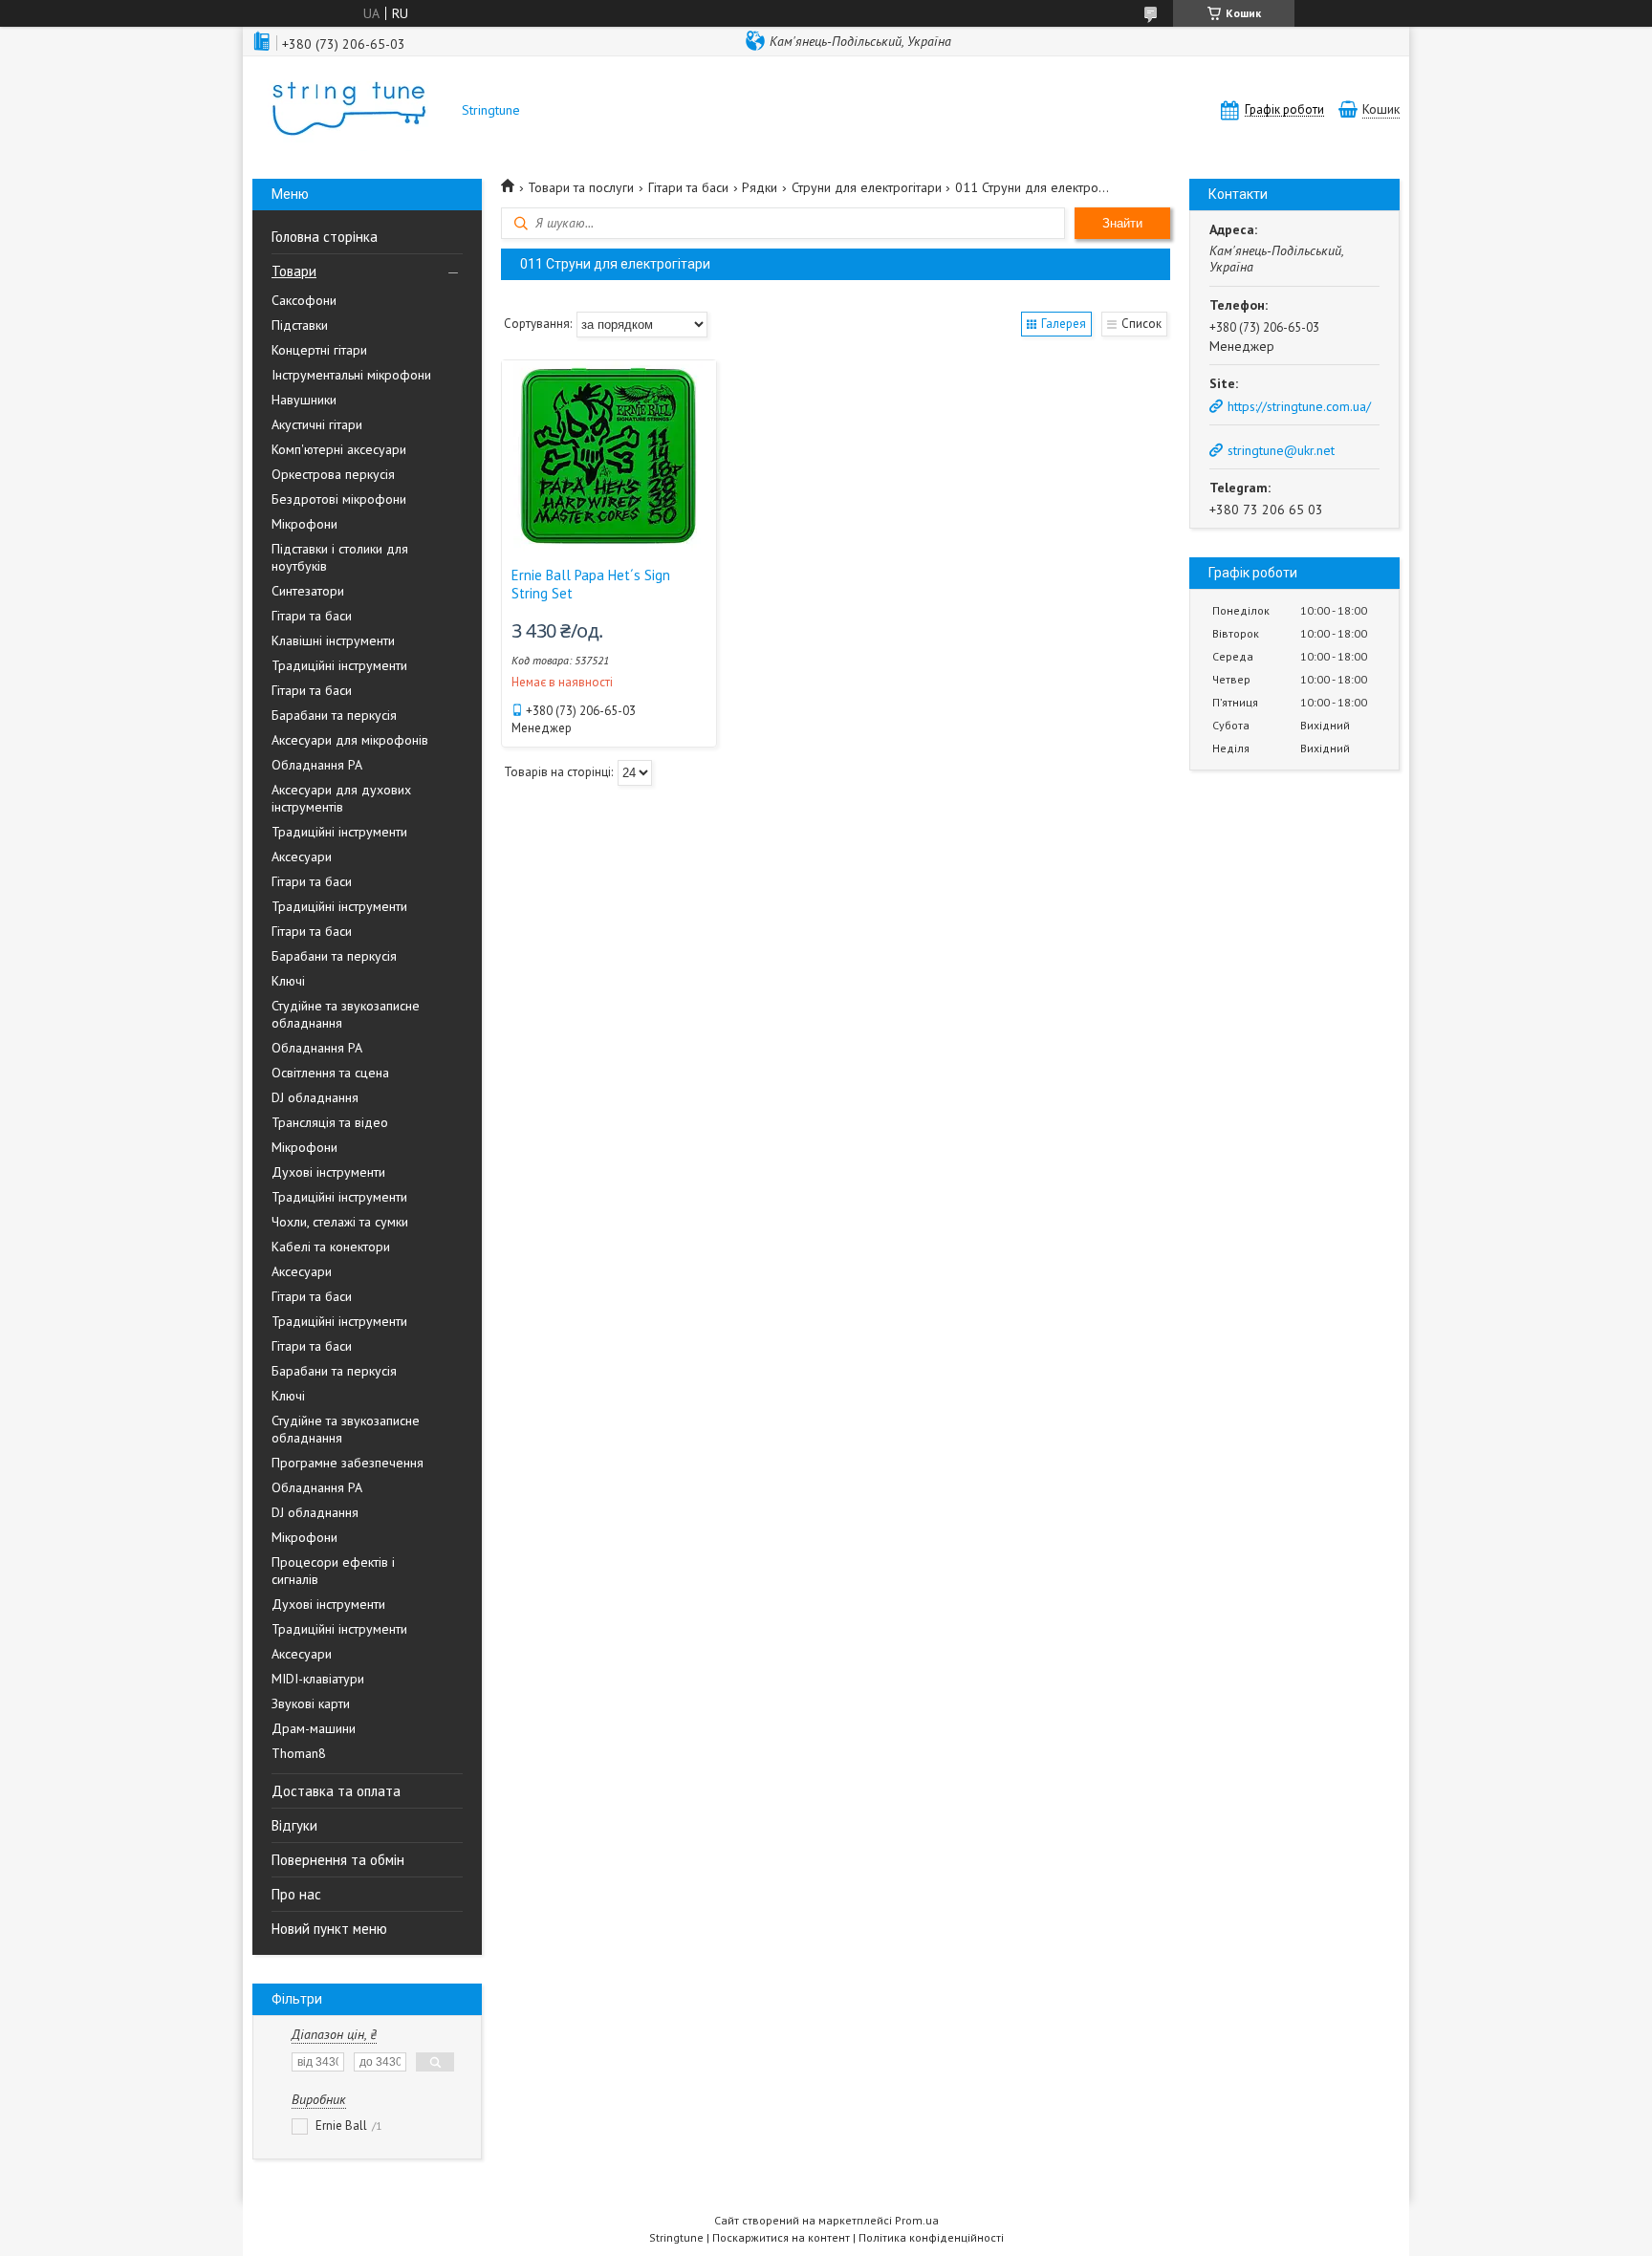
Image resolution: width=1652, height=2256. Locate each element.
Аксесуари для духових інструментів (341, 798)
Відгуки (294, 1825)
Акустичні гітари (317, 424)
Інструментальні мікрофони (351, 375)
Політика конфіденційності (931, 2237)
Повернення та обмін (338, 1860)
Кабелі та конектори (331, 1247)
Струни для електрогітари (867, 187)
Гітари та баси (312, 616)
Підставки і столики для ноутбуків (340, 557)
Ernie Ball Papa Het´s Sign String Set (591, 584)
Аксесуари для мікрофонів (350, 740)
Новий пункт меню (329, 1929)
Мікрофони (304, 524)
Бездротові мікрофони (339, 499)
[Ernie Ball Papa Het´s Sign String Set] (609, 456)
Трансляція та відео (330, 1122)
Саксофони (304, 300)
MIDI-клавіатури (318, 1679)
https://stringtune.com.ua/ (1299, 406)
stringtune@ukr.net (1281, 450)
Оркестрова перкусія (333, 474)
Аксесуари (302, 857)
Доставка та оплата (336, 1791)
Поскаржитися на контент (781, 2237)
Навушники (304, 400)
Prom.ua (917, 2220)
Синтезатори (308, 591)
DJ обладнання (315, 1097)
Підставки (300, 325)
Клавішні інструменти (333, 640)
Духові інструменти (328, 1172)
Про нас (296, 1894)
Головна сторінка (325, 237)
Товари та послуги (581, 187)
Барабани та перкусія (334, 715)
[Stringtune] (348, 110)
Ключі (288, 981)
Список (1141, 324)
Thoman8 (299, 1753)
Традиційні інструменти (339, 665)
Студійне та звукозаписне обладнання (346, 1014)
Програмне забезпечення (348, 1463)
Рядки (760, 187)
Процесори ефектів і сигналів (333, 1571)
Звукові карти (311, 1703)
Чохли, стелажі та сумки (340, 1222)
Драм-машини (314, 1728)
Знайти (1122, 223)
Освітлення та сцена (330, 1073)
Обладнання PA (317, 765)
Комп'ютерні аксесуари (339, 449)
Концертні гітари (319, 350)
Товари (294, 271)
